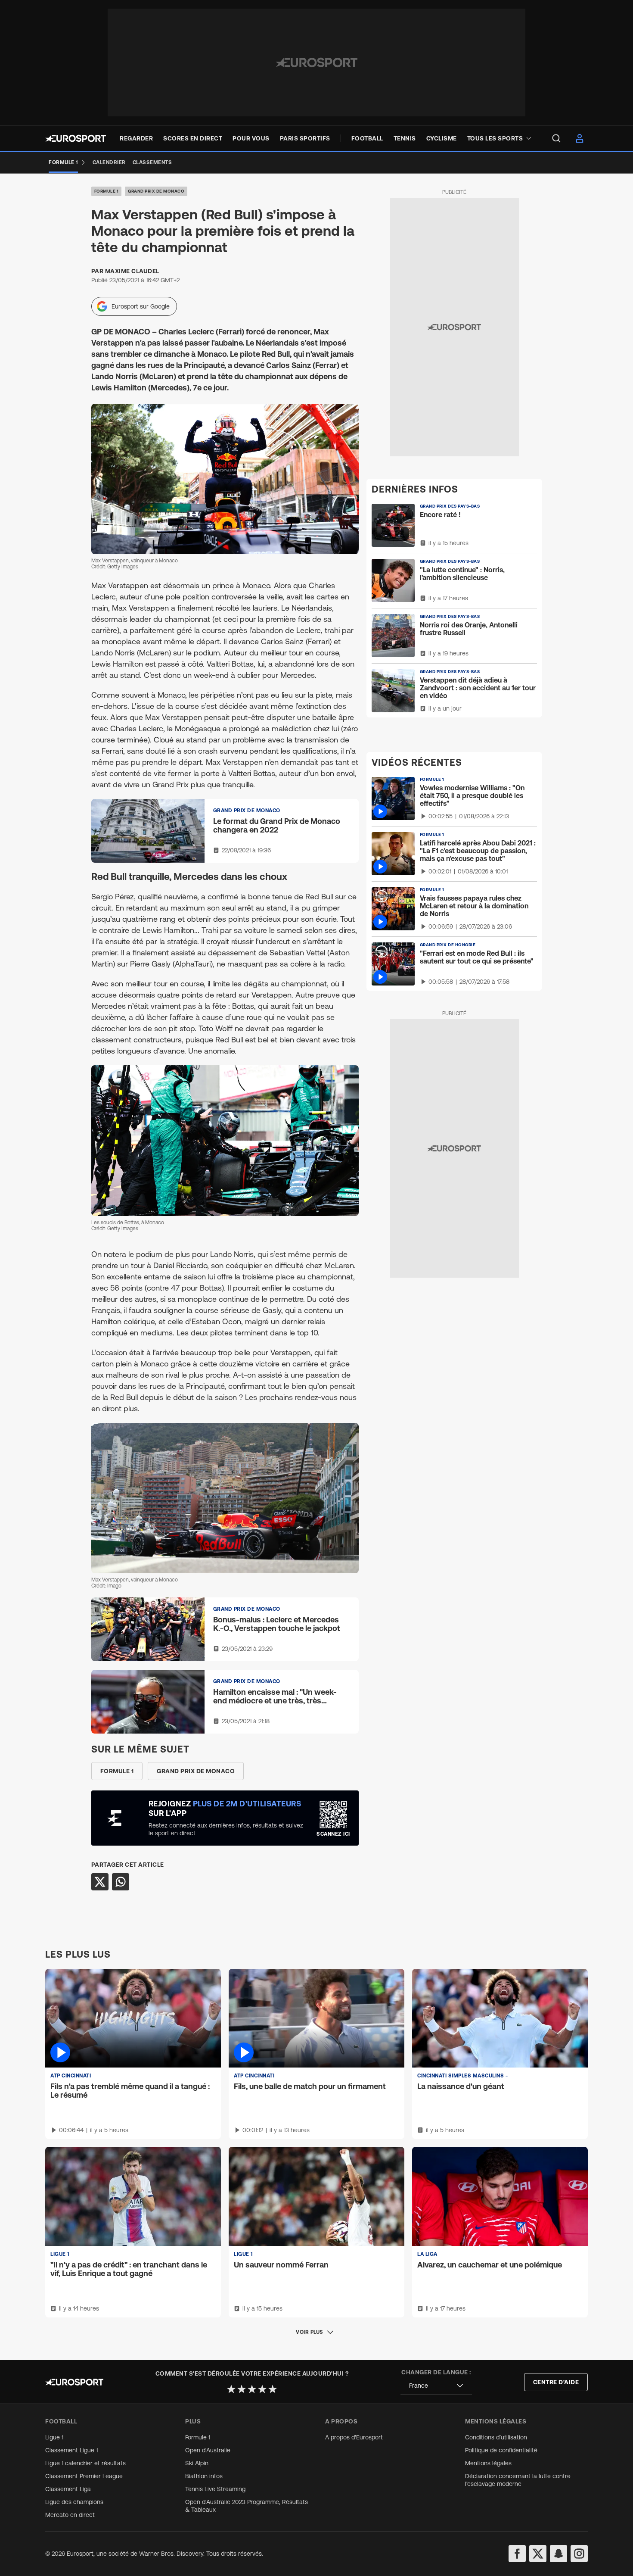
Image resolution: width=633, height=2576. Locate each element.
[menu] (556, 138)
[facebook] (517, 2554)
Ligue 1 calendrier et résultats (85, 2463)
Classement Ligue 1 (71, 2450)
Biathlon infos (204, 2476)
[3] (252, 2389)
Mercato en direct (70, 2515)
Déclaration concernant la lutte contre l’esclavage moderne (518, 2480)
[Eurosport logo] (76, 138)
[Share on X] (100, 1882)
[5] (273, 2389)
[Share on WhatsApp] (121, 1882)
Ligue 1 (54, 2437)
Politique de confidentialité (501, 2450)
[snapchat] (559, 2554)
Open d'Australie (208, 2450)
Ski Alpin (197, 2463)
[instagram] (579, 2554)
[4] (262, 2389)
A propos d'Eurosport (354, 2437)
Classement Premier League (84, 2476)
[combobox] (436, 2386)
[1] (231, 2389)
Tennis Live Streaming (215, 2489)
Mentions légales (488, 2463)
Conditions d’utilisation (496, 2437)
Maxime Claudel (132, 271)
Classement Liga (68, 2489)
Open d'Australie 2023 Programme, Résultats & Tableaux (247, 2506)
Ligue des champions (74, 2502)
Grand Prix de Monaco (156, 191)
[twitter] (538, 2554)
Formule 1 (107, 191)
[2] (242, 2389)
